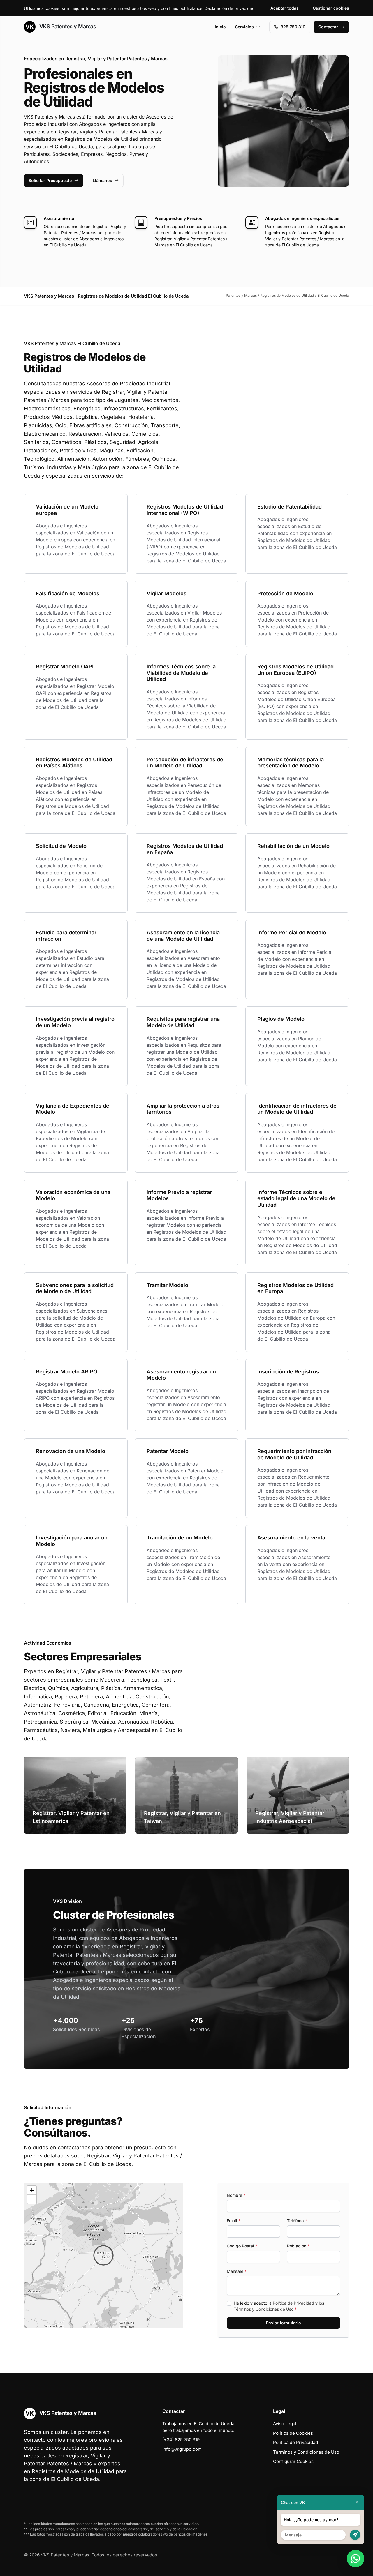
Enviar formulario (284, 2323)
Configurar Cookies (293, 2461)
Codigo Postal (242, 2246)
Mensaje (237, 2271)
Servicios (244, 27)
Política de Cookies (293, 2433)
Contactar (328, 27)
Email (234, 2221)
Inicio (220, 27)
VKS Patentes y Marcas (67, 26)
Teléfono (297, 2221)
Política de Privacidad (293, 2303)
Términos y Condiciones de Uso (264, 2309)
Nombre (236, 2195)
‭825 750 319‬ (293, 27)
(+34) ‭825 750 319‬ (181, 2440)
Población (298, 2246)
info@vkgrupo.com (182, 2449)
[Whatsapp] (356, 2559)
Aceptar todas (285, 8)
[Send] (355, 2535)
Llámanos (102, 180)
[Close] (357, 2502)
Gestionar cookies (331, 8)
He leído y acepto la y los (279, 2306)
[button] (103, 2255)
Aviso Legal (285, 2424)
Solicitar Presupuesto (50, 180)
